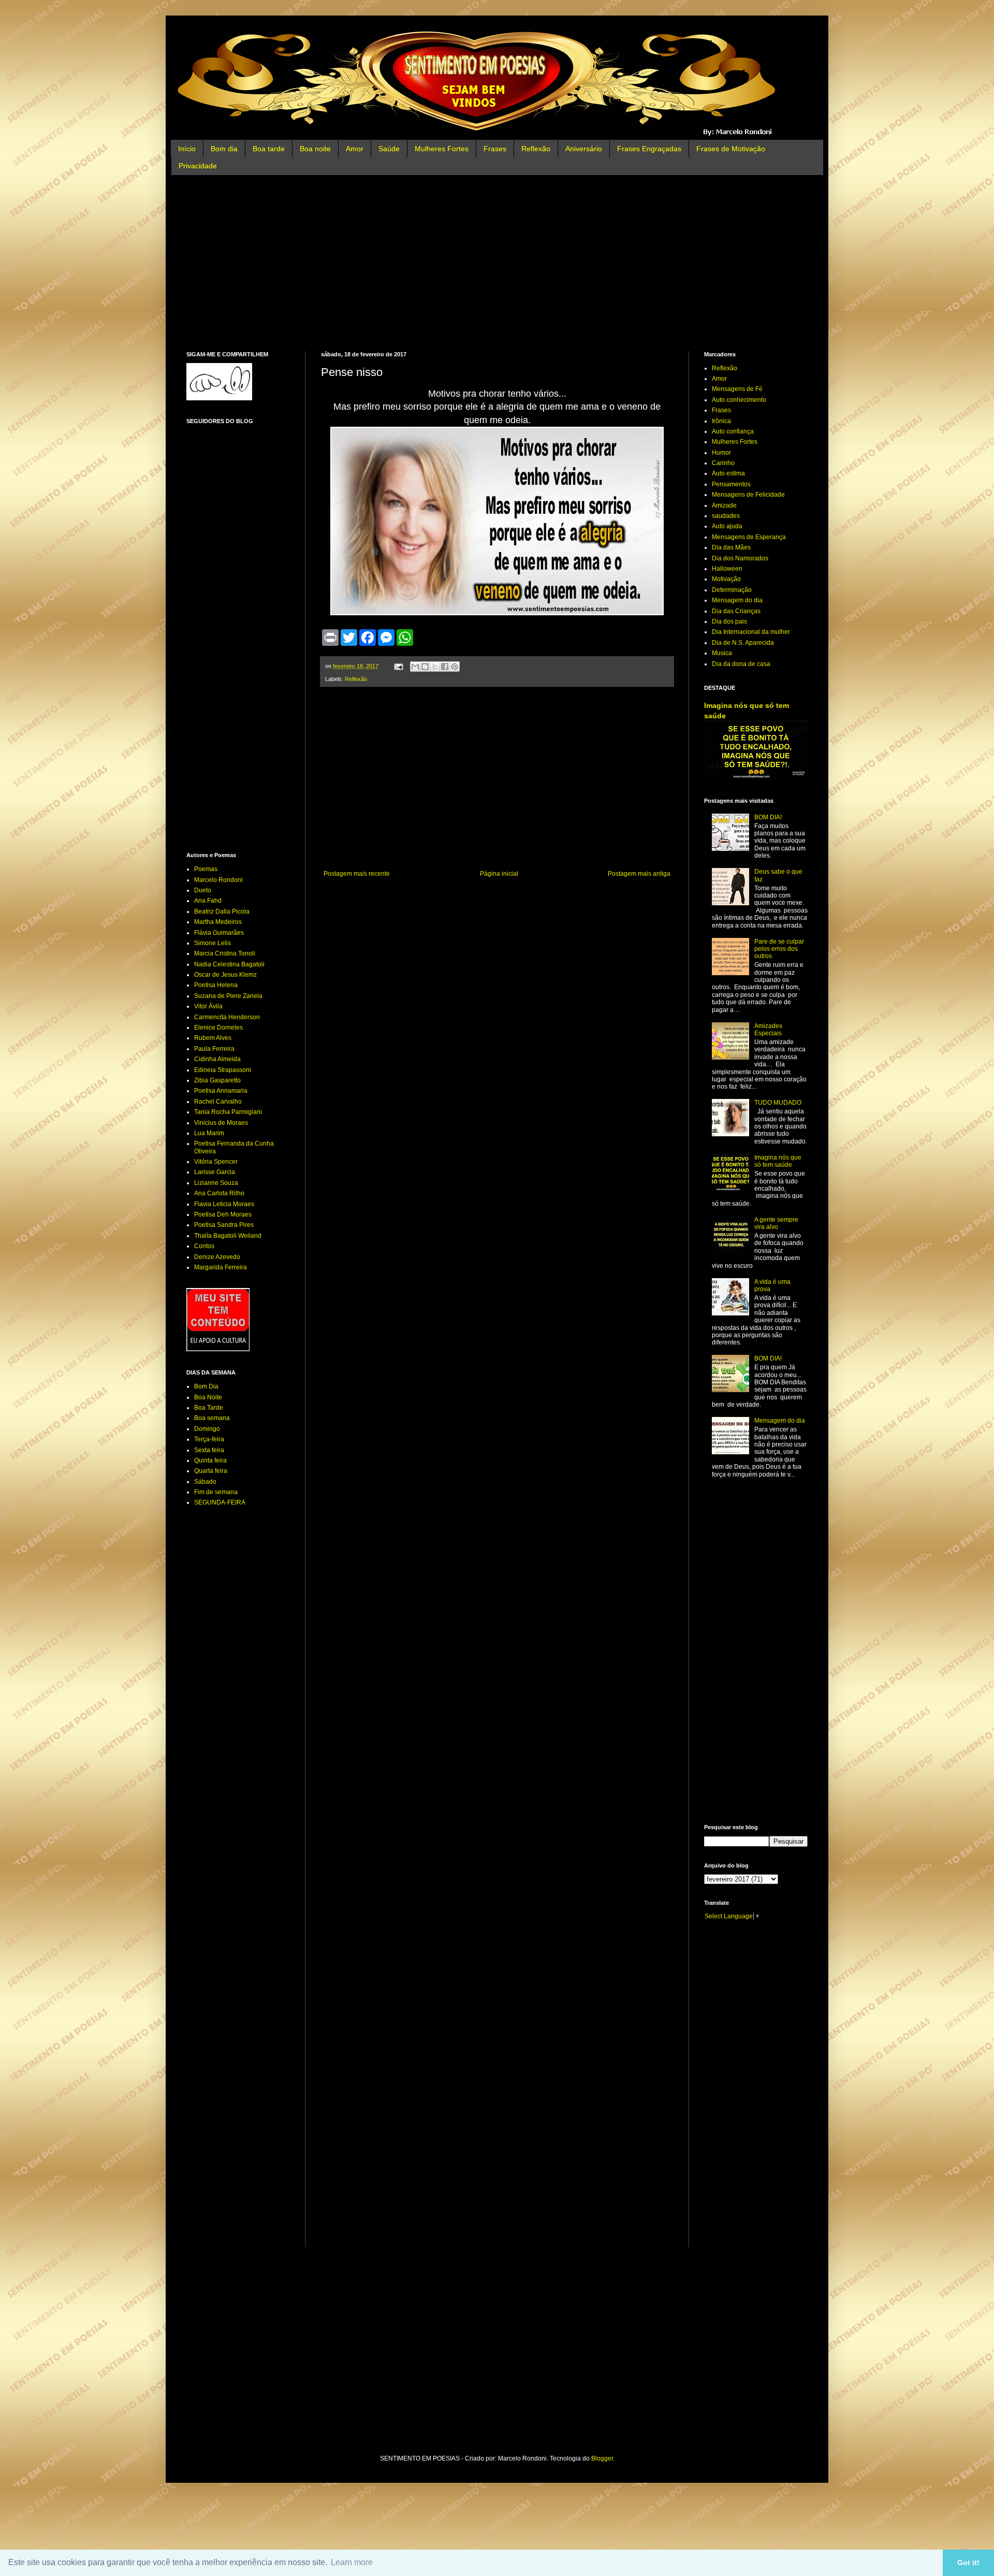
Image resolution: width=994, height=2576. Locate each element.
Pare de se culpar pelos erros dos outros (779, 949)
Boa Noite (208, 1397)
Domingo (207, 1429)
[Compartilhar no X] (435, 667)
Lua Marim (209, 1133)
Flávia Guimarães (219, 933)
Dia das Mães (731, 547)
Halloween (727, 569)
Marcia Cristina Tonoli (225, 953)
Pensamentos (731, 484)
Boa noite (315, 149)
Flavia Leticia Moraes (224, 1204)
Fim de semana (216, 1492)
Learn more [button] (352, 2562)
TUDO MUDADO (778, 1103)
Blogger (602, 2458)
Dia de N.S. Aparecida (743, 643)
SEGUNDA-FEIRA (220, 1502)
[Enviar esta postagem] (398, 666)
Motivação (726, 579)
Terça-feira (209, 1439)
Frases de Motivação (731, 149)
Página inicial (499, 874)
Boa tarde (269, 149)
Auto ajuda (727, 526)
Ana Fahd (208, 901)
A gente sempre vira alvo (776, 1223)
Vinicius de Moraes (221, 1123)
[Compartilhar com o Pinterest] (455, 667)
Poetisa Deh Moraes (223, 1214)
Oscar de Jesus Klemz (225, 975)
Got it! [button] (968, 2563)
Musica (722, 653)
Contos (204, 1246)
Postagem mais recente (357, 874)
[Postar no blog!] (425, 667)
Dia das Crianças (736, 611)
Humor (721, 453)
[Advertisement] (497, 263)
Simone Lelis (213, 943)
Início (187, 149)
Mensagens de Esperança (749, 537)
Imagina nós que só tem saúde (778, 1161)
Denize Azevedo (217, 1257)
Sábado (205, 1482)
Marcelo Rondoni (218, 880)
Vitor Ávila (208, 1006)
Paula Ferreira (214, 1049)
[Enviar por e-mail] (415, 667)
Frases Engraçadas (649, 149)
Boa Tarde (209, 1408)
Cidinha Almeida (217, 1059)
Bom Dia (206, 1386)
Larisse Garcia (215, 1172)
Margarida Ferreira (221, 1267)
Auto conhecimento (739, 400)
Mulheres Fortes (442, 149)
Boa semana (212, 1418)
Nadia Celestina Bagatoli (229, 964)
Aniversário (584, 149)
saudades (726, 516)
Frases (495, 149)
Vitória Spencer (216, 1162)
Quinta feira (210, 1460)
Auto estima (728, 473)
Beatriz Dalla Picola (222, 911)
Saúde (389, 149)
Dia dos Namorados (740, 558)
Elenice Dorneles (218, 1027)
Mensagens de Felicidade (748, 495)
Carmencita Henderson (227, 1017)
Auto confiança (733, 431)
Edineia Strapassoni (223, 1070)
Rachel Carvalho (218, 1102)
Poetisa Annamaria (221, 1091)
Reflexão (536, 149)
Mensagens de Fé (737, 389)
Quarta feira (211, 1471)
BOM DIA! (768, 817)
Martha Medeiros (218, 922)
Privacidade (198, 166)
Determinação (732, 590)
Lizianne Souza (216, 1183)
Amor (355, 149)
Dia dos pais (729, 621)
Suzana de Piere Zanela (228, 996)
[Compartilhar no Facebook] (445, 667)
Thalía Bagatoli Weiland (228, 1236)
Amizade (724, 505)
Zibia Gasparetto (217, 1080)
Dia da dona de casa (741, 664)
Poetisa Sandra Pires (224, 1225)
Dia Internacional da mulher (751, 632)
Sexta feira (209, 1450)
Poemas (206, 869)
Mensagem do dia (737, 600)
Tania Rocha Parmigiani (228, 1112)
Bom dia (224, 149)
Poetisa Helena (216, 985)
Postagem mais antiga (639, 874)
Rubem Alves (213, 1038)
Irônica (721, 421)
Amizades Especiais (768, 1030)
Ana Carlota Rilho (219, 1193)
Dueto (203, 890)
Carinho (723, 463)
